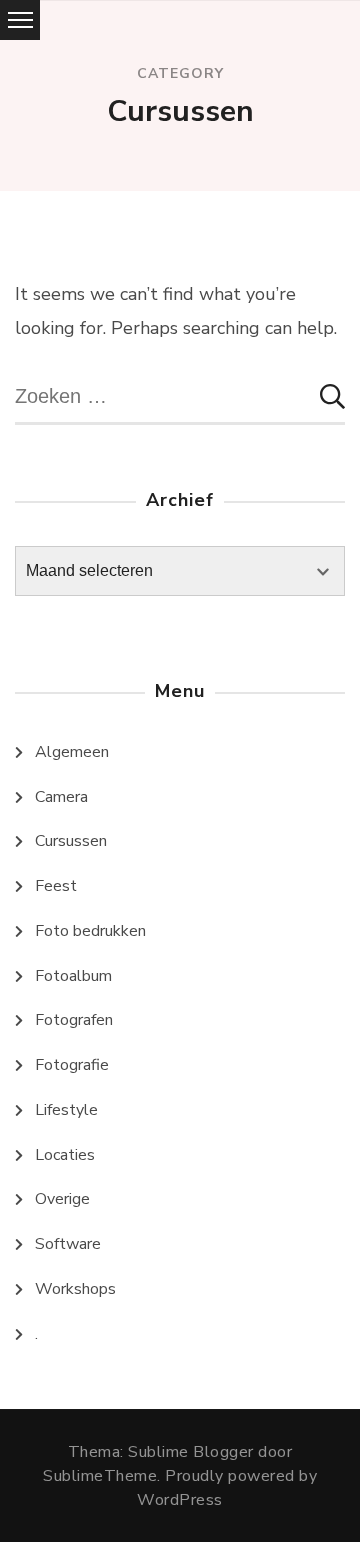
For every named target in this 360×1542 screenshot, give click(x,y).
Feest (56, 886)
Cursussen (71, 841)
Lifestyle (66, 1110)
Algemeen (72, 752)
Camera (61, 797)
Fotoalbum (73, 976)
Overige (62, 1199)
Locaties (65, 1155)
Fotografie (72, 1065)
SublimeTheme (100, 1476)
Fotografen (74, 1020)
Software (68, 1244)
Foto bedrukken (90, 931)
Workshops (75, 1289)
